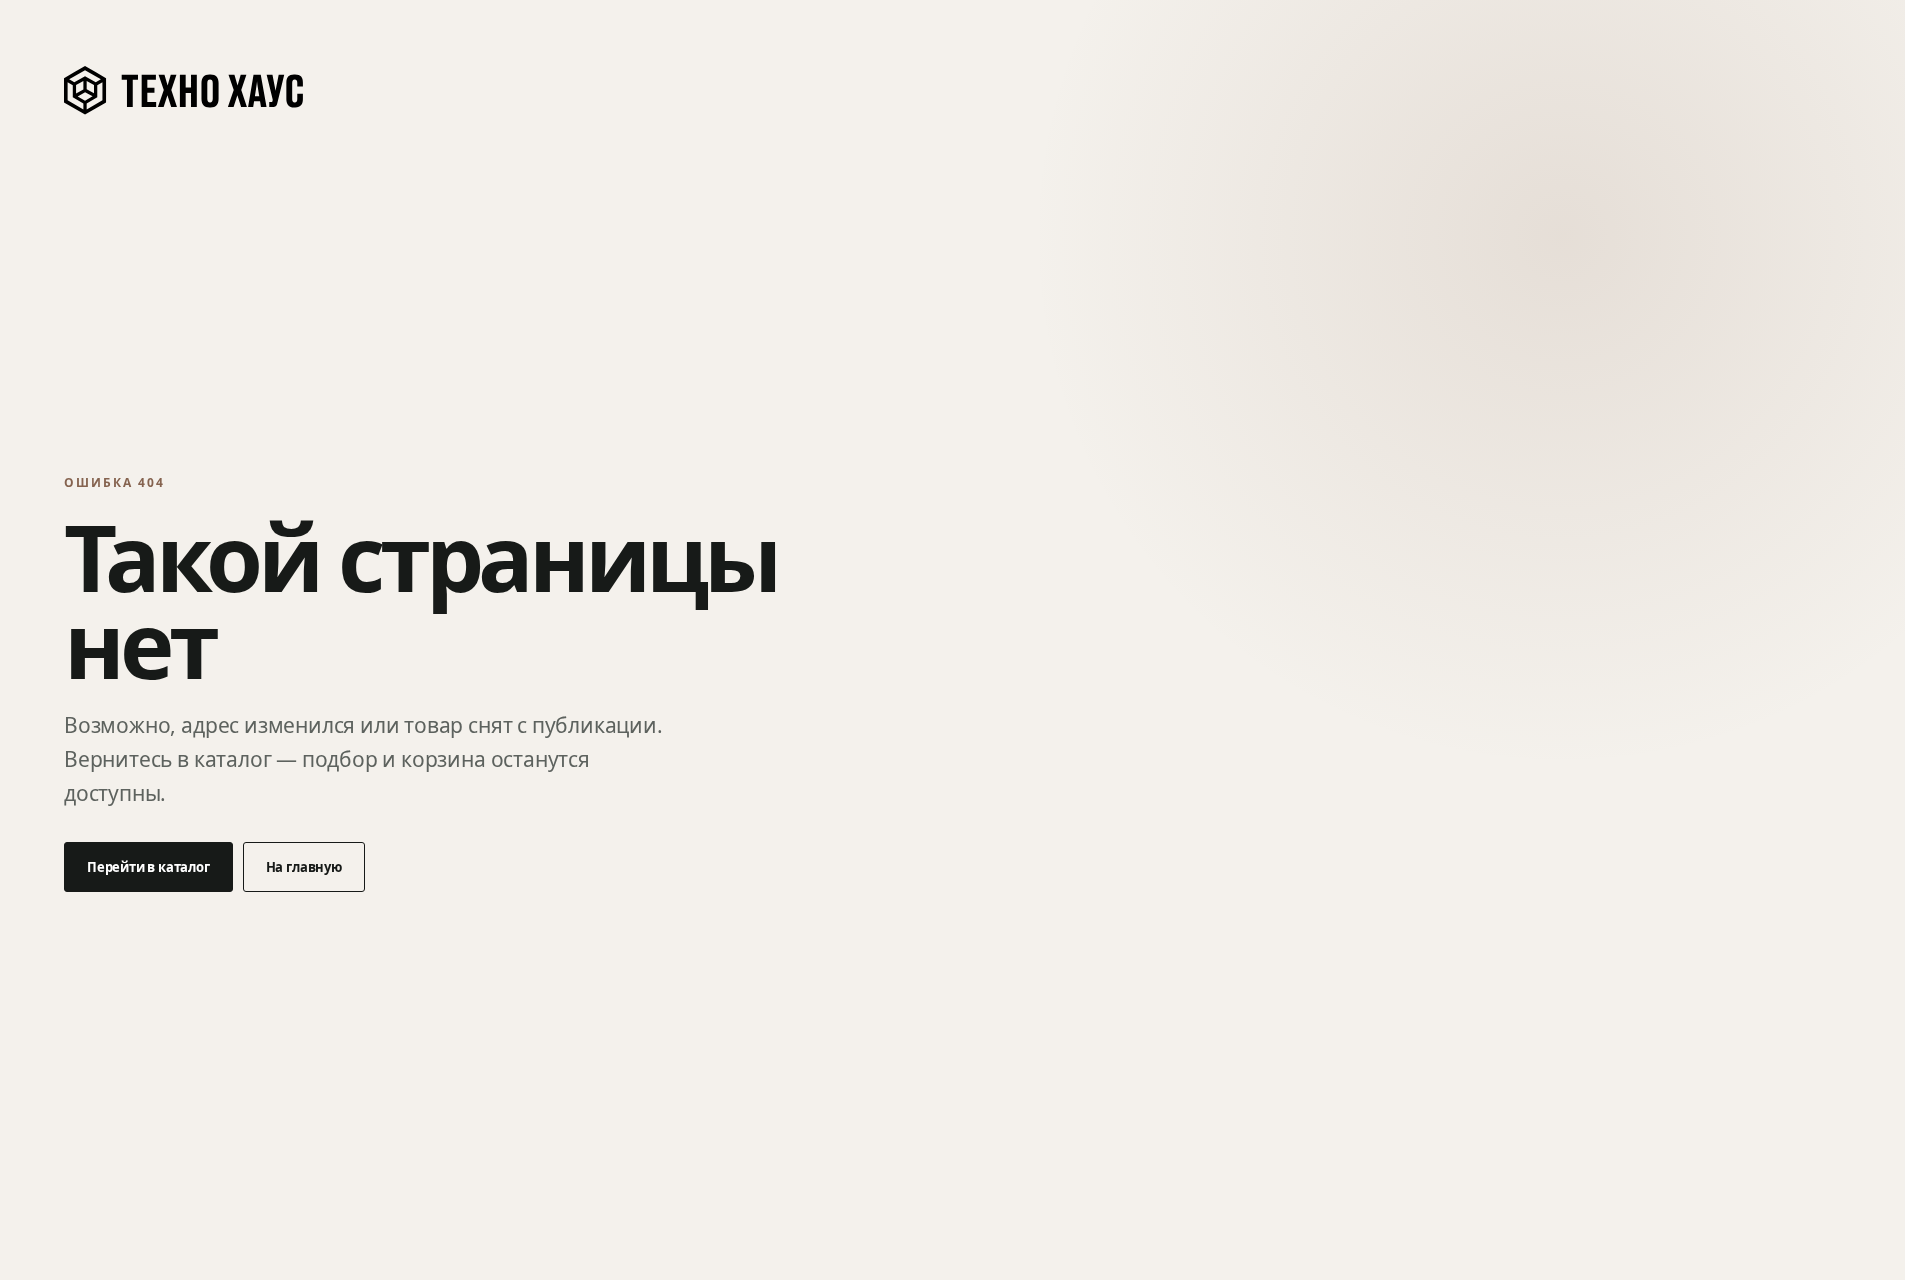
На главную (304, 867)
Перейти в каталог (148, 867)
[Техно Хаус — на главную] (185, 91)
